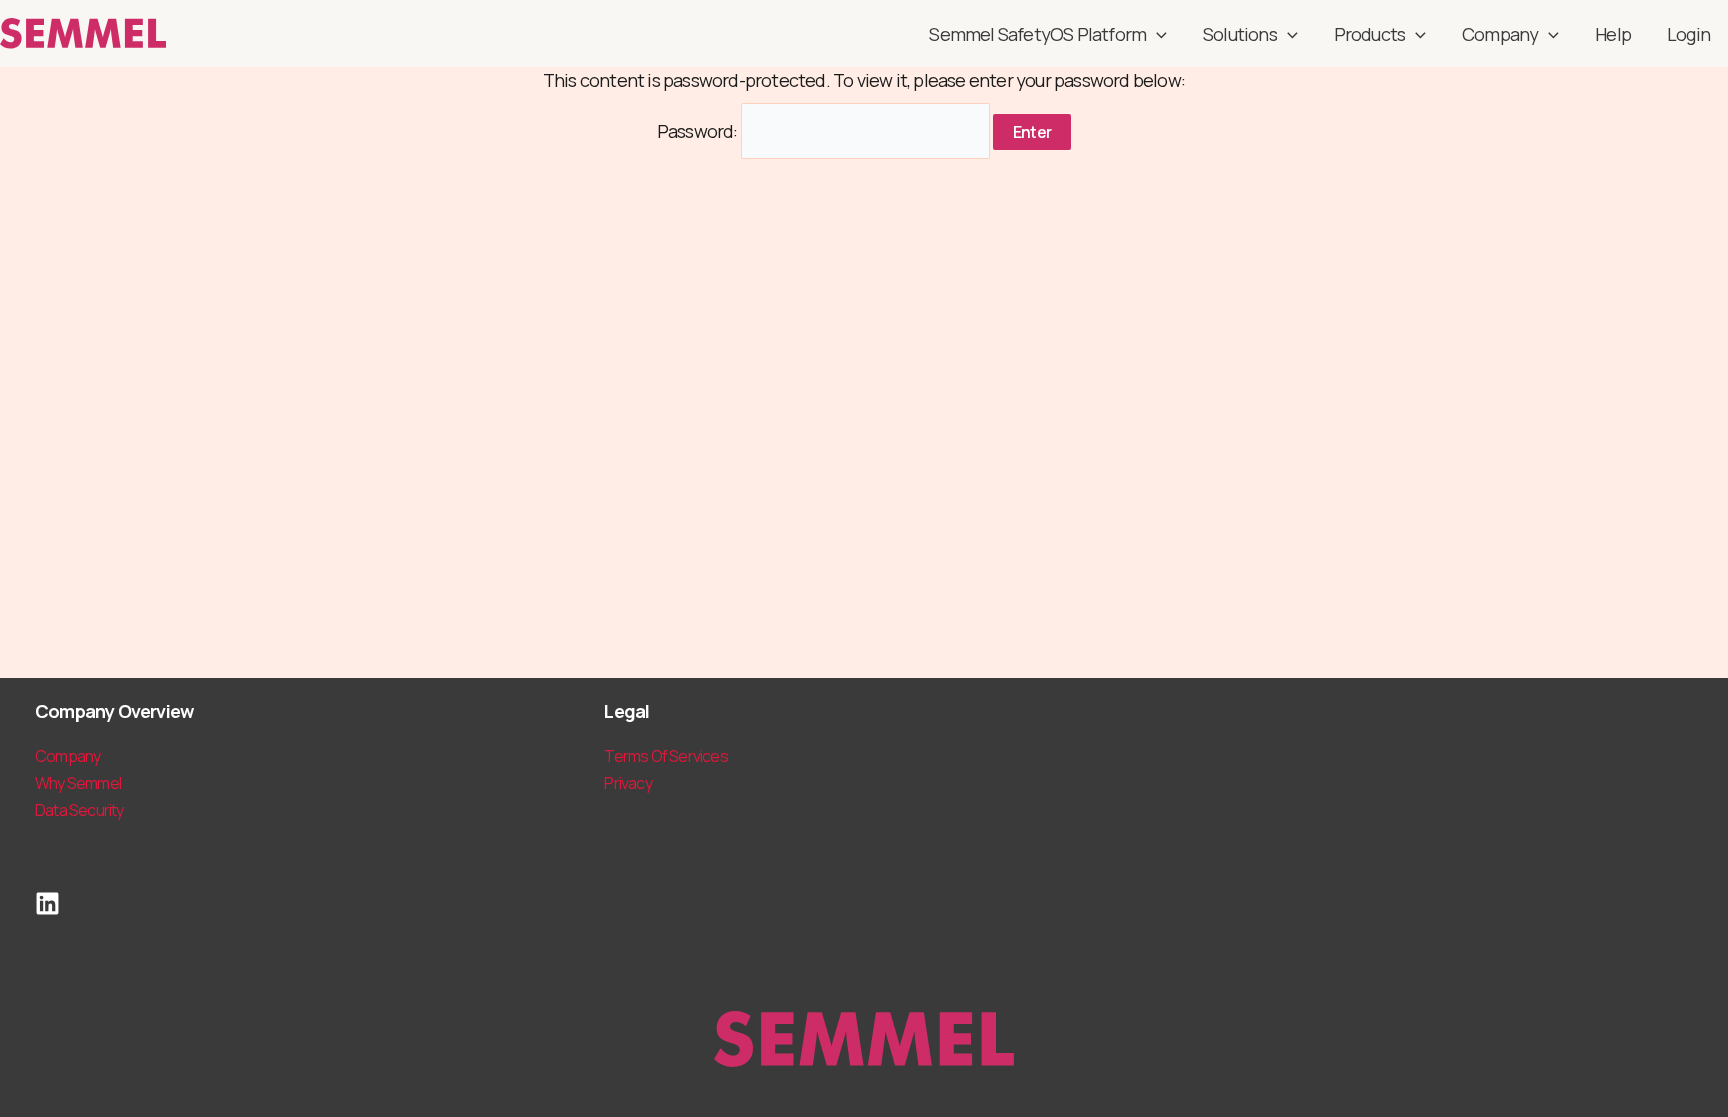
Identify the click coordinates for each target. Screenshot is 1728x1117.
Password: (699, 131)
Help (1613, 34)
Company (1500, 34)
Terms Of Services (665, 756)
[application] (1156, 34)
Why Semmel (78, 783)
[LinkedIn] (47, 903)
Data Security (79, 810)
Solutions (1240, 34)
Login (1688, 34)
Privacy (627, 783)
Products (1370, 34)
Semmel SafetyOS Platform (1037, 34)
